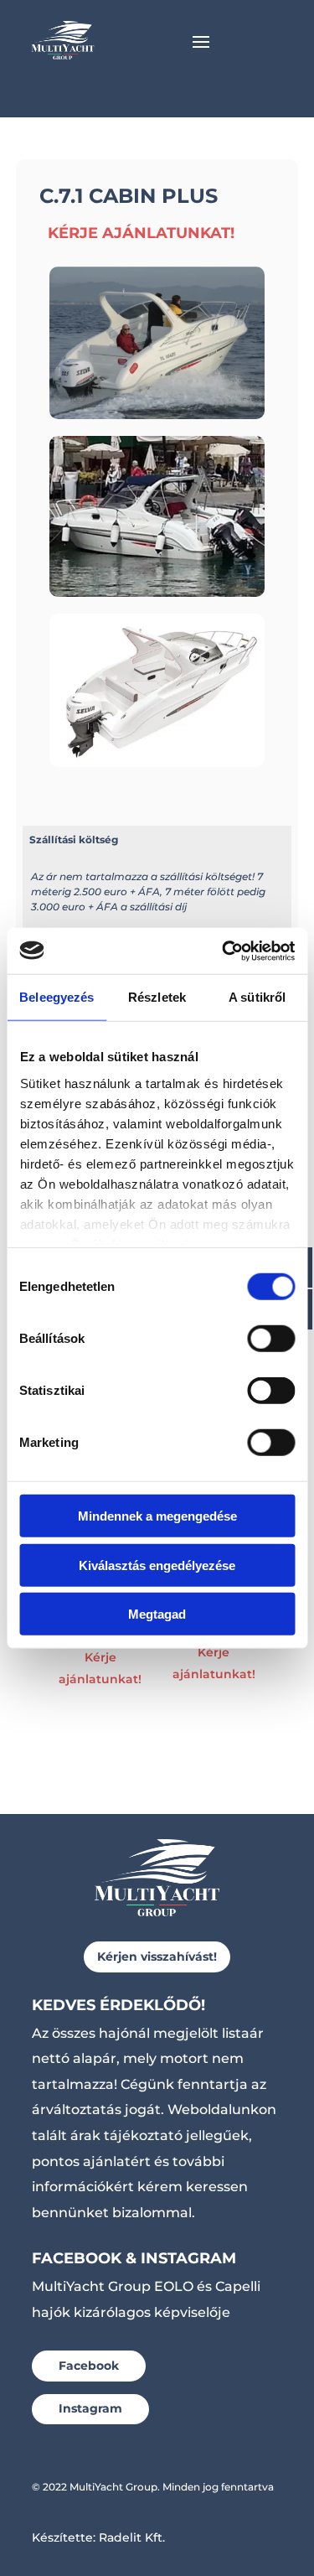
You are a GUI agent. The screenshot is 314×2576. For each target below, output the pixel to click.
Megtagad (157, 1614)
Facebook (89, 2366)
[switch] (271, 1339)
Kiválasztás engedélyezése (157, 1565)
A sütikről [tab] (257, 997)
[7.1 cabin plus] (157, 414)
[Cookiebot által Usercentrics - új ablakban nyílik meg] (224, 951)
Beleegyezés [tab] (57, 997)
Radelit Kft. (132, 2537)
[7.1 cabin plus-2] (157, 592)
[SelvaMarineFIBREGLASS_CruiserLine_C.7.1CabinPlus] (157, 762)
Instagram (90, 2408)
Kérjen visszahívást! (157, 1957)
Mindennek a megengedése (157, 1516)
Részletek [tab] (157, 997)
